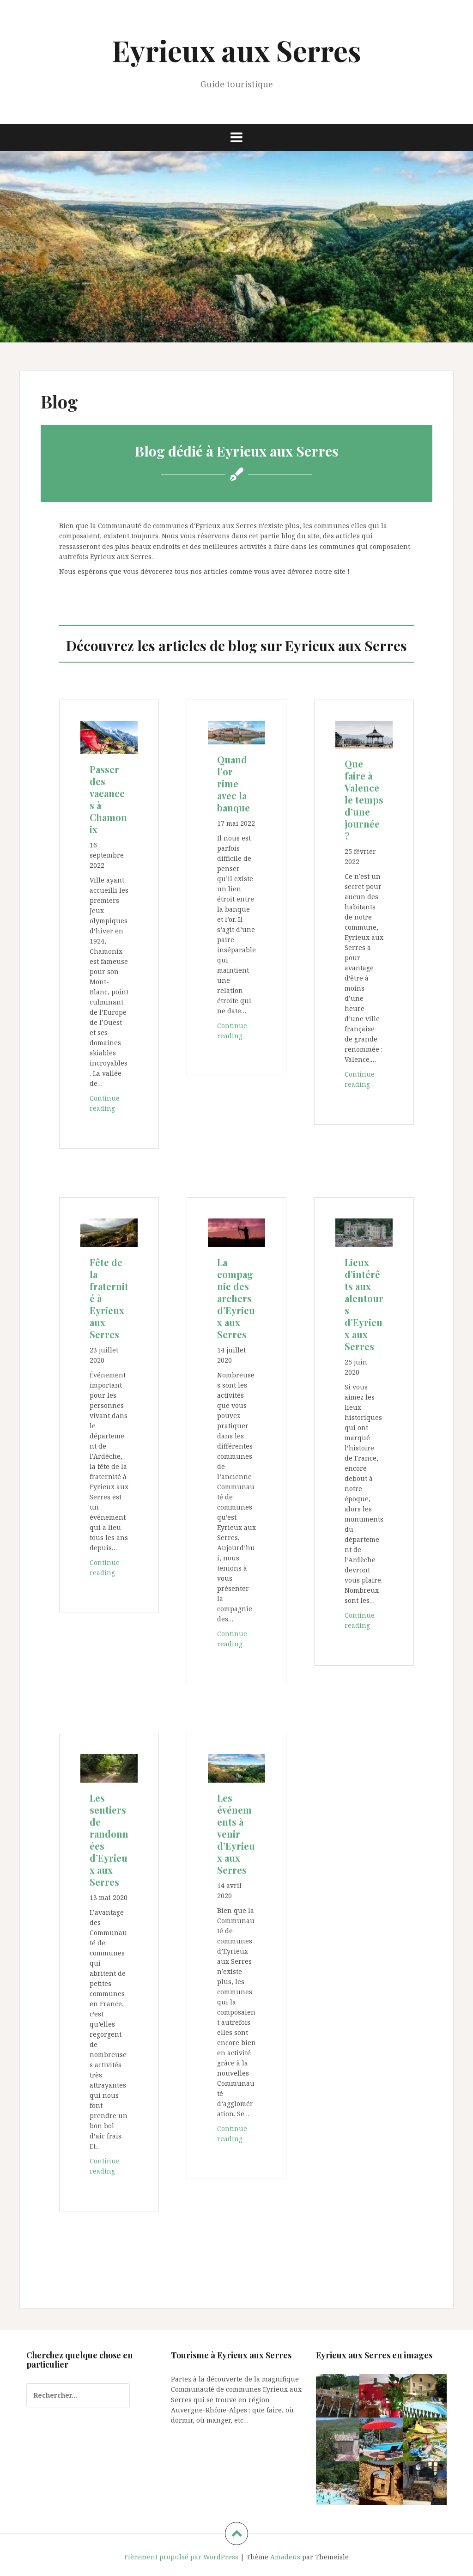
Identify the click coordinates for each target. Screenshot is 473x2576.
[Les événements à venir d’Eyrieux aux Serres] (236, 1768)
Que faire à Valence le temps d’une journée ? (364, 800)
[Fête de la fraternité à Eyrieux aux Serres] (109, 1232)
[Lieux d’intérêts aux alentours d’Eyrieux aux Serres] (364, 1232)
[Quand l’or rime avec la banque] (236, 732)
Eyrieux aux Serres (236, 50)
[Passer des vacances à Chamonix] (109, 737)
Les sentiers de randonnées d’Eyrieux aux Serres (109, 1840)
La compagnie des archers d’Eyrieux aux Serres (236, 1298)
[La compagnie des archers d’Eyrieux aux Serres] (236, 1232)
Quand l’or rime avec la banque (233, 783)
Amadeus (285, 2557)
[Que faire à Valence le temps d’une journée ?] (364, 734)
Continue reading (109, 1106)
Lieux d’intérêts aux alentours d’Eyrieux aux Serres (364, 1304)
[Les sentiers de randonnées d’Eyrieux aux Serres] (109, 1768)
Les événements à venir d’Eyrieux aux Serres (236, 1834)
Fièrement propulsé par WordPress (181, 2557)
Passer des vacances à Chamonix (108, 799)
